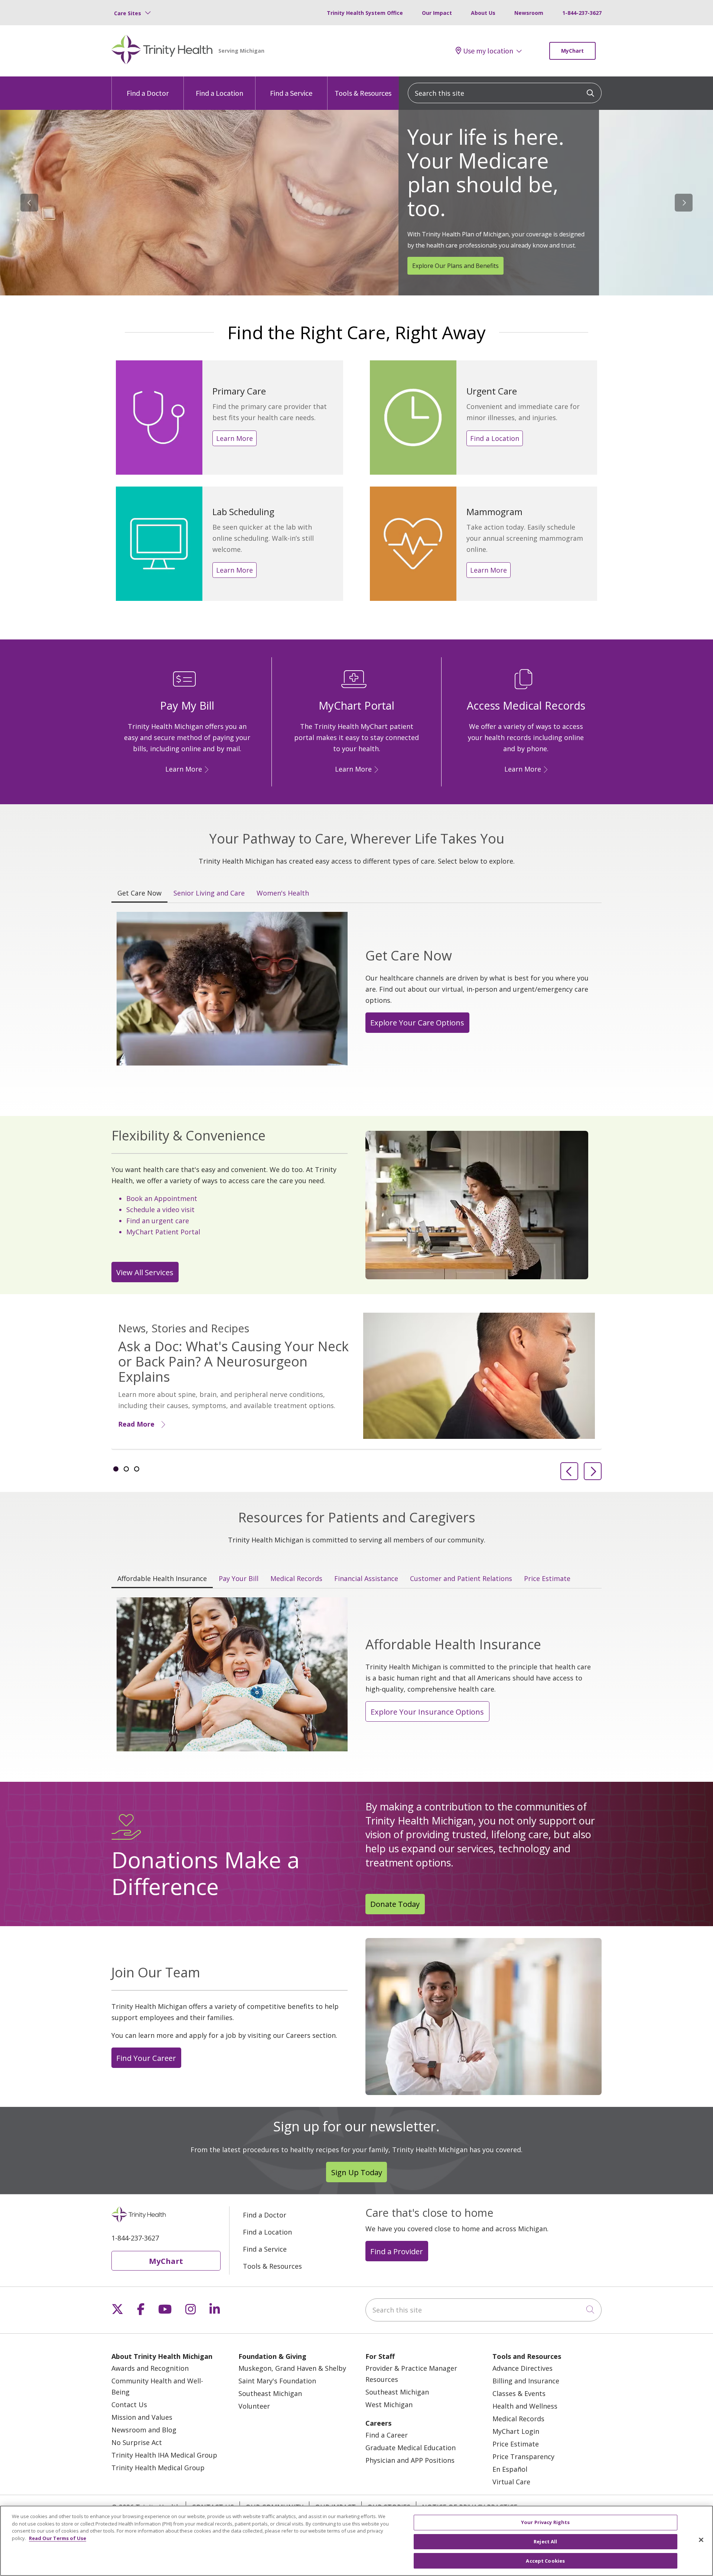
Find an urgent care (158, 1221)
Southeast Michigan (270, 2393)
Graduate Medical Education (411, 2448)
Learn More (235, 438)
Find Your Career (146, 2058)
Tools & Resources (363, 93)
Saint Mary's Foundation (277, 2381)
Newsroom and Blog (144, 2430)
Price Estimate (516, 2444)
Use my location (488, 51)
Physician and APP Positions (410, 2460)
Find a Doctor (148, 93)
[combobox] (505, 93)
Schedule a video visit (160, 1210)
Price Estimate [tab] (547, 1578)
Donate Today (395, 1904)
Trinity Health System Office (365, 13)
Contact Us (129, 2405)
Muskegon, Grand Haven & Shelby (292, 2368)
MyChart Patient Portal (163, 1232)
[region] (356, 203)
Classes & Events (519, 2393)
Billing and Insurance (526, 2381)
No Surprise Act (137, 2442)
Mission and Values (142, 2417)
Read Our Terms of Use (58, 2538)
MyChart (572, 51)
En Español (510, 2469)
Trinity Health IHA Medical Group (164, 2455)
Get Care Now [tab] (139, 893)
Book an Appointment (162, 1198)
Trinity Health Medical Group (158, 2468)
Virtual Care (511, 2482)
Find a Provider (397, 2251)
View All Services (145, 1272)
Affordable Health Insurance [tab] (162, 1578)
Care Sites (128, 13)
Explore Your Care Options (417, 1022)
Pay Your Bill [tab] (239, 1578)
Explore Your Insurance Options (427, 1712)
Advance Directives (522, 2368)
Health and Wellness (525, 2406)
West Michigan (389, 2405)
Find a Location (219, 93)
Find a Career (387, 2435)
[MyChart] (375, 769)
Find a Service (291, 93)
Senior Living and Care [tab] (209, 893)
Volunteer (254, 2406)
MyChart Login (516, 2431)
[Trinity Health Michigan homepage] (162, 51)
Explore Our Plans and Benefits (455, 266)
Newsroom (529, 13)
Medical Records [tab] (296, 1578)
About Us (483, 13)
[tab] (116, 1469)
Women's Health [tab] (283, 893)
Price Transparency (523, 2456)
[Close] (701, 2540)
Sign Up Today (357, 2172)
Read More (136, 1424)
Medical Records (518, 2419)
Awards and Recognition (150, 2368)
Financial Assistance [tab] (366, 1578)
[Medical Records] (544, 769)
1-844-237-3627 (582, 13)
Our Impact (437, 13)
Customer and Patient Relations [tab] (461, 1578)
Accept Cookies (545, 2560)
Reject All (545, 2541)
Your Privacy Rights (545, 2522)
